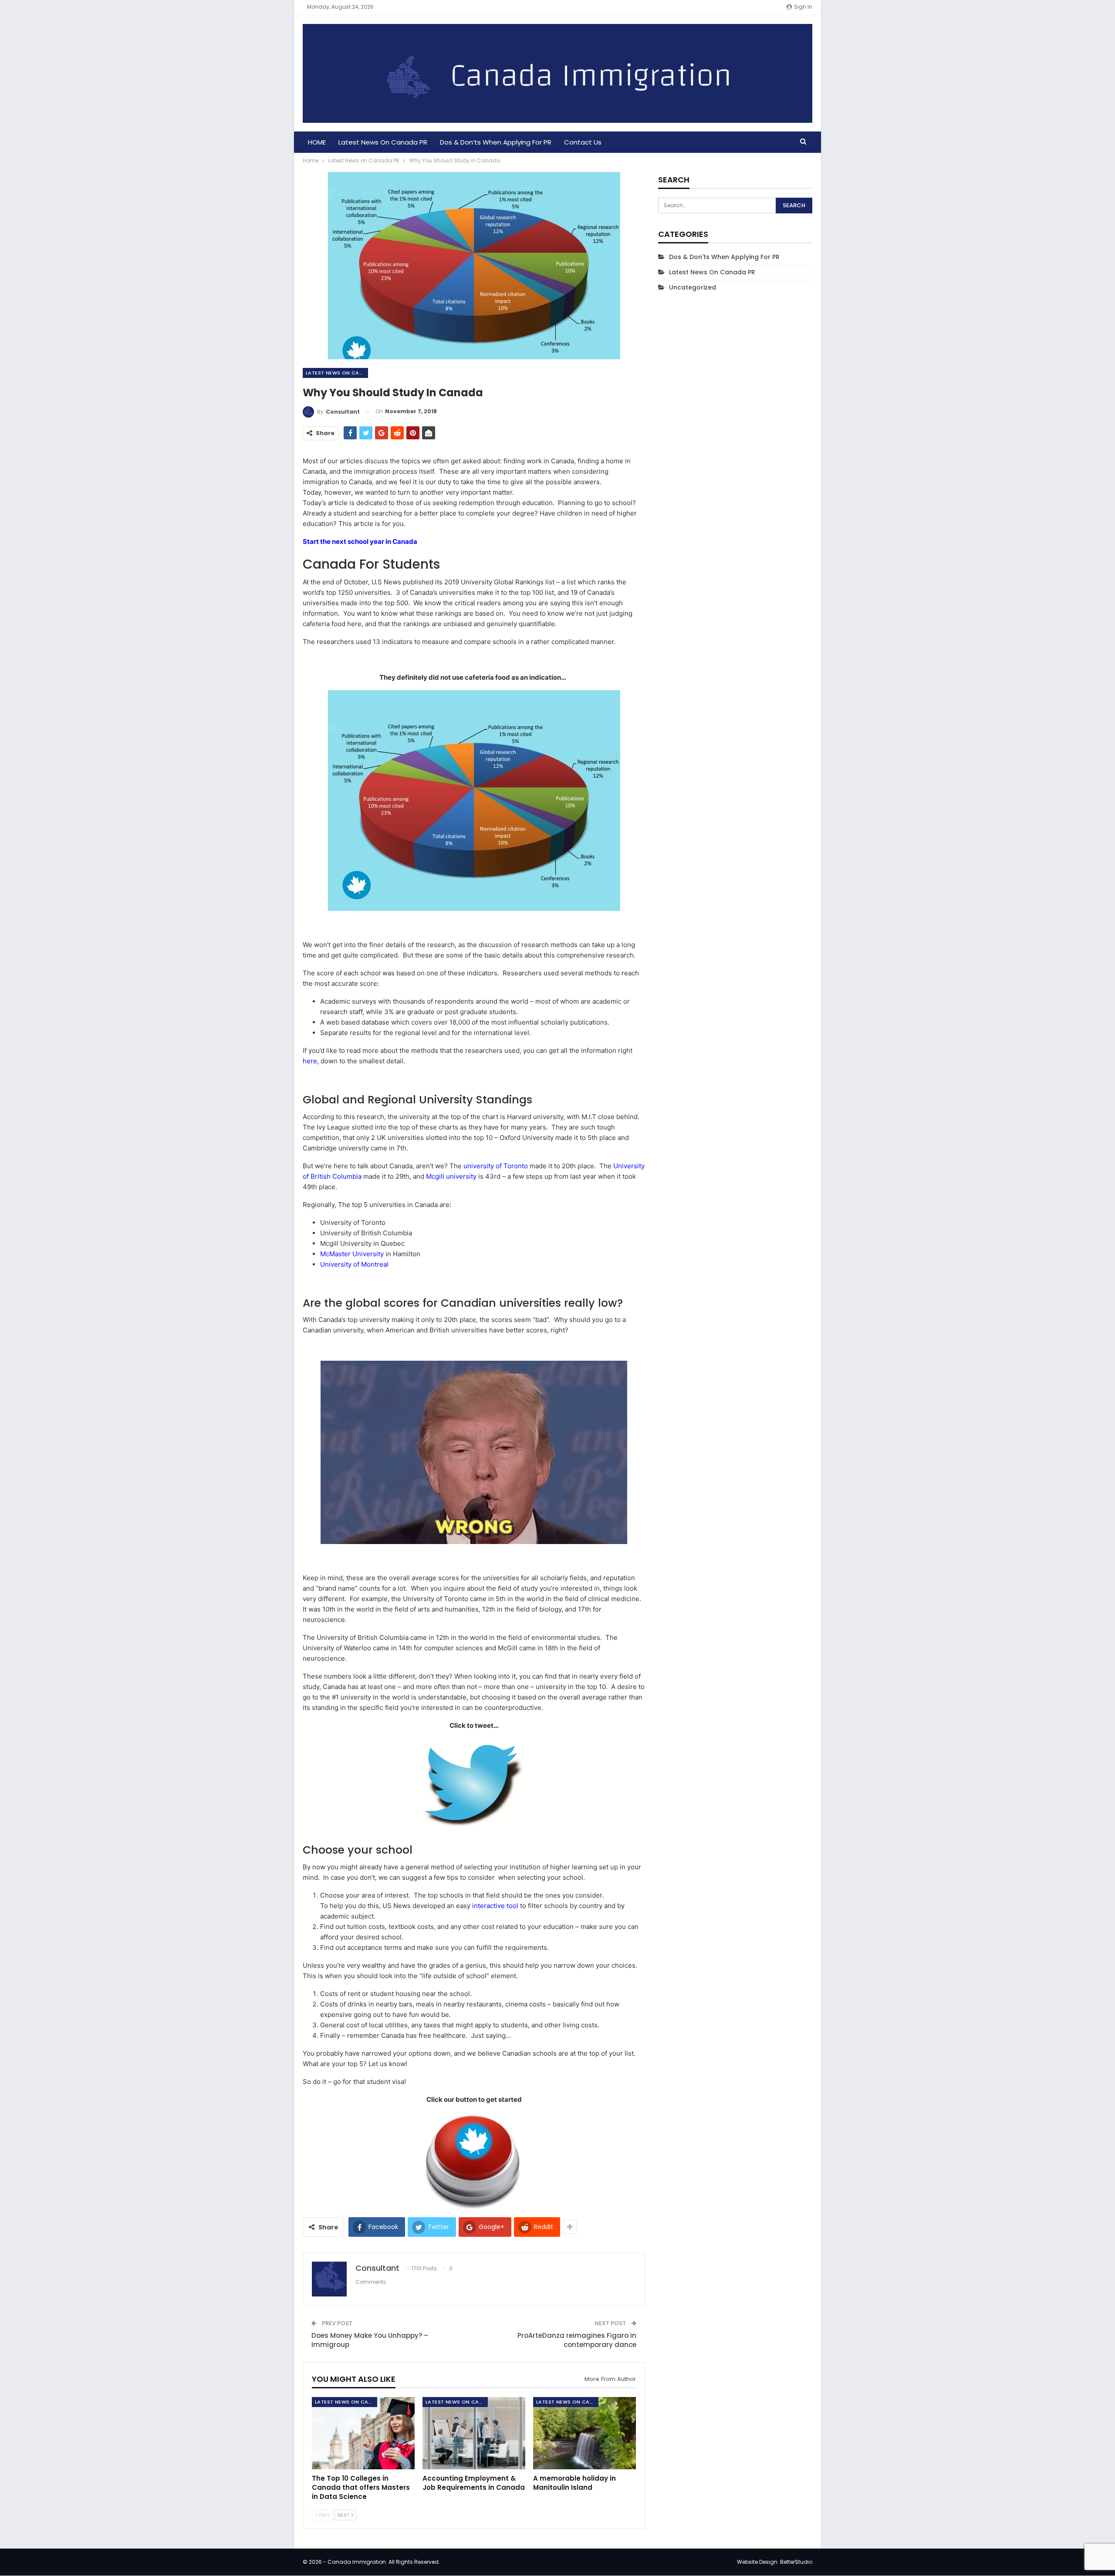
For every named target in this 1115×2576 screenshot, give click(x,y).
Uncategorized (693, 287)
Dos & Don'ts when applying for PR (724, 257)
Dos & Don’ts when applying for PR (496, 142)
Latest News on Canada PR (383, 142)
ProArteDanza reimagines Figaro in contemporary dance (577, 2340)
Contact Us (583, 142)
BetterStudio (796, 2562)
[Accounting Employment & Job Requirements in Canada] (474, 2433)
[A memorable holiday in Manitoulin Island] (585, 2433)
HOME (317, 142)
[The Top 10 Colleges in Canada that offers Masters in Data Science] (363, 2433)
